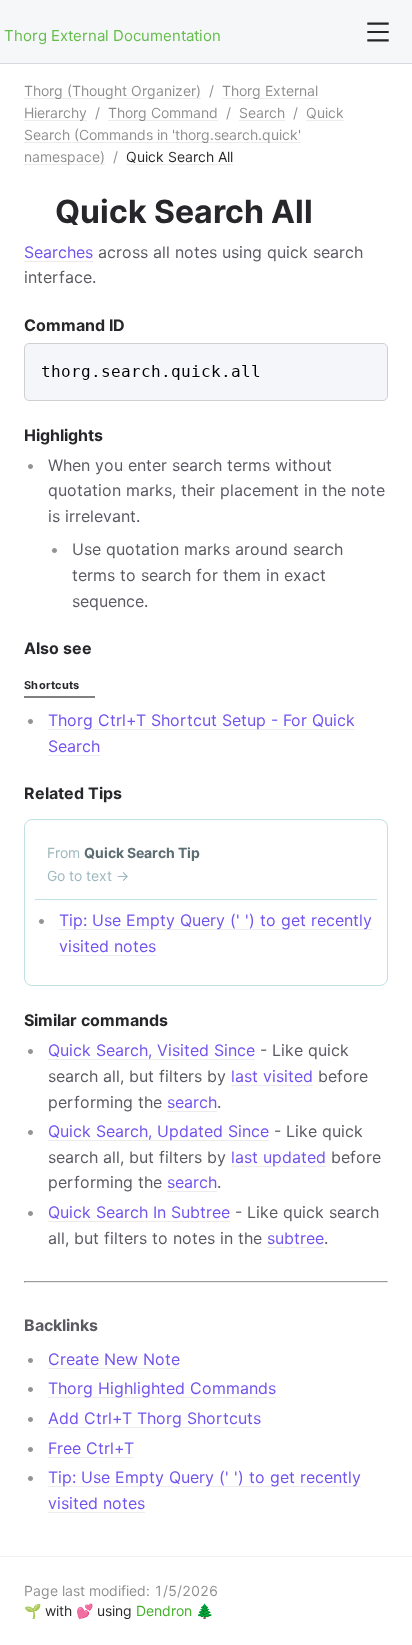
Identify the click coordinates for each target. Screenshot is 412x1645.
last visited (272, 1076)
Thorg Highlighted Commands (162, 1388)
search (192, 1102)
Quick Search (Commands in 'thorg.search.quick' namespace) (184, 134)
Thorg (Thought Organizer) (112, 90)
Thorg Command (163, 112)
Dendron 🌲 (174, 1610)
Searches (58, 252)
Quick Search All (179, 156)
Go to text (88, 875)
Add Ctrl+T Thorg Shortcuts (154, 1418)
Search (262, 112)
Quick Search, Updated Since (158, 1131)
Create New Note (114, 1359)
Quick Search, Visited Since (151, 1050)
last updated (278, 1157)
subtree (295, 1238)
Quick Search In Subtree (139, 1212)
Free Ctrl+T (91, 1448)
